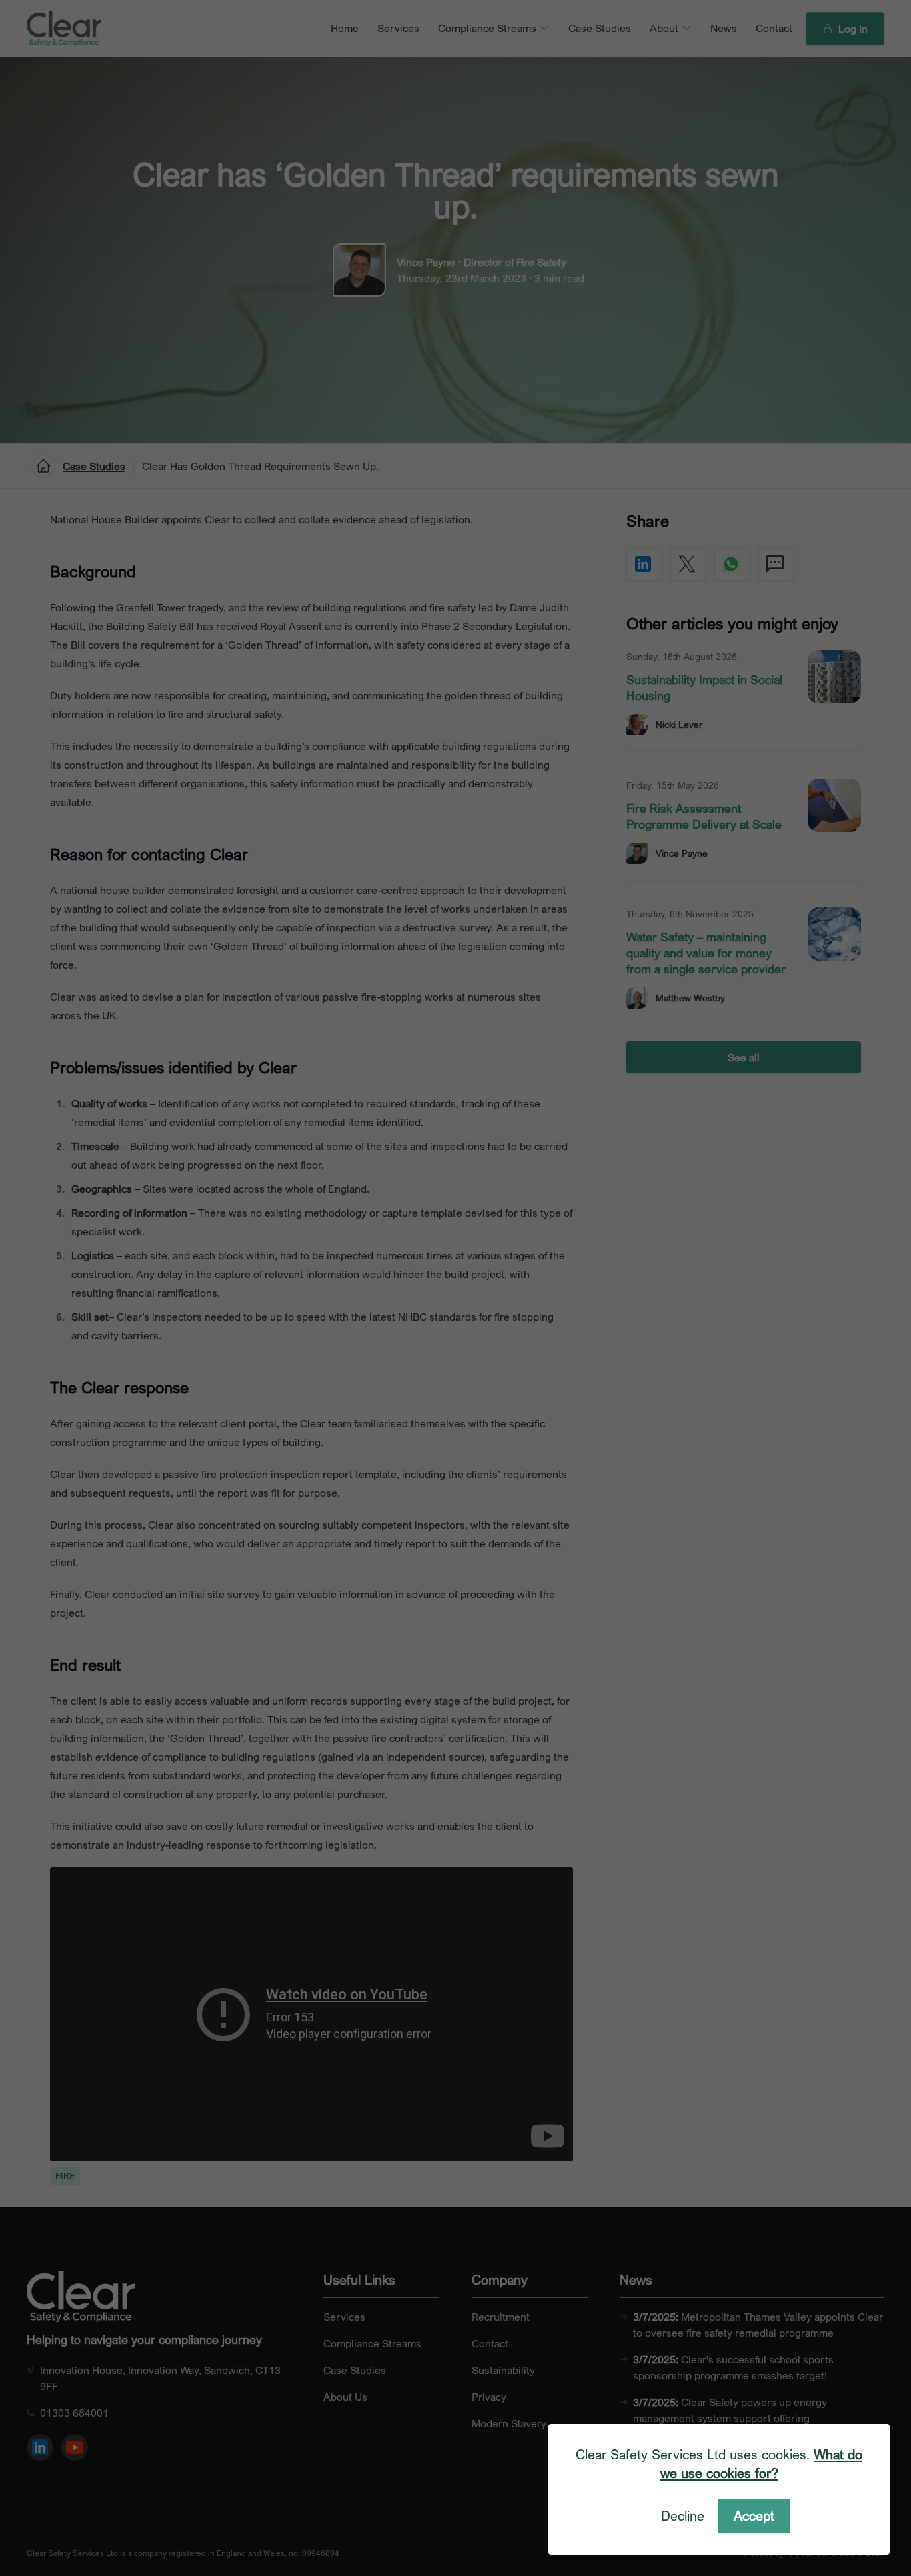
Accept (754, 2516)
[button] (455, 1288)
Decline (683, 2516)
